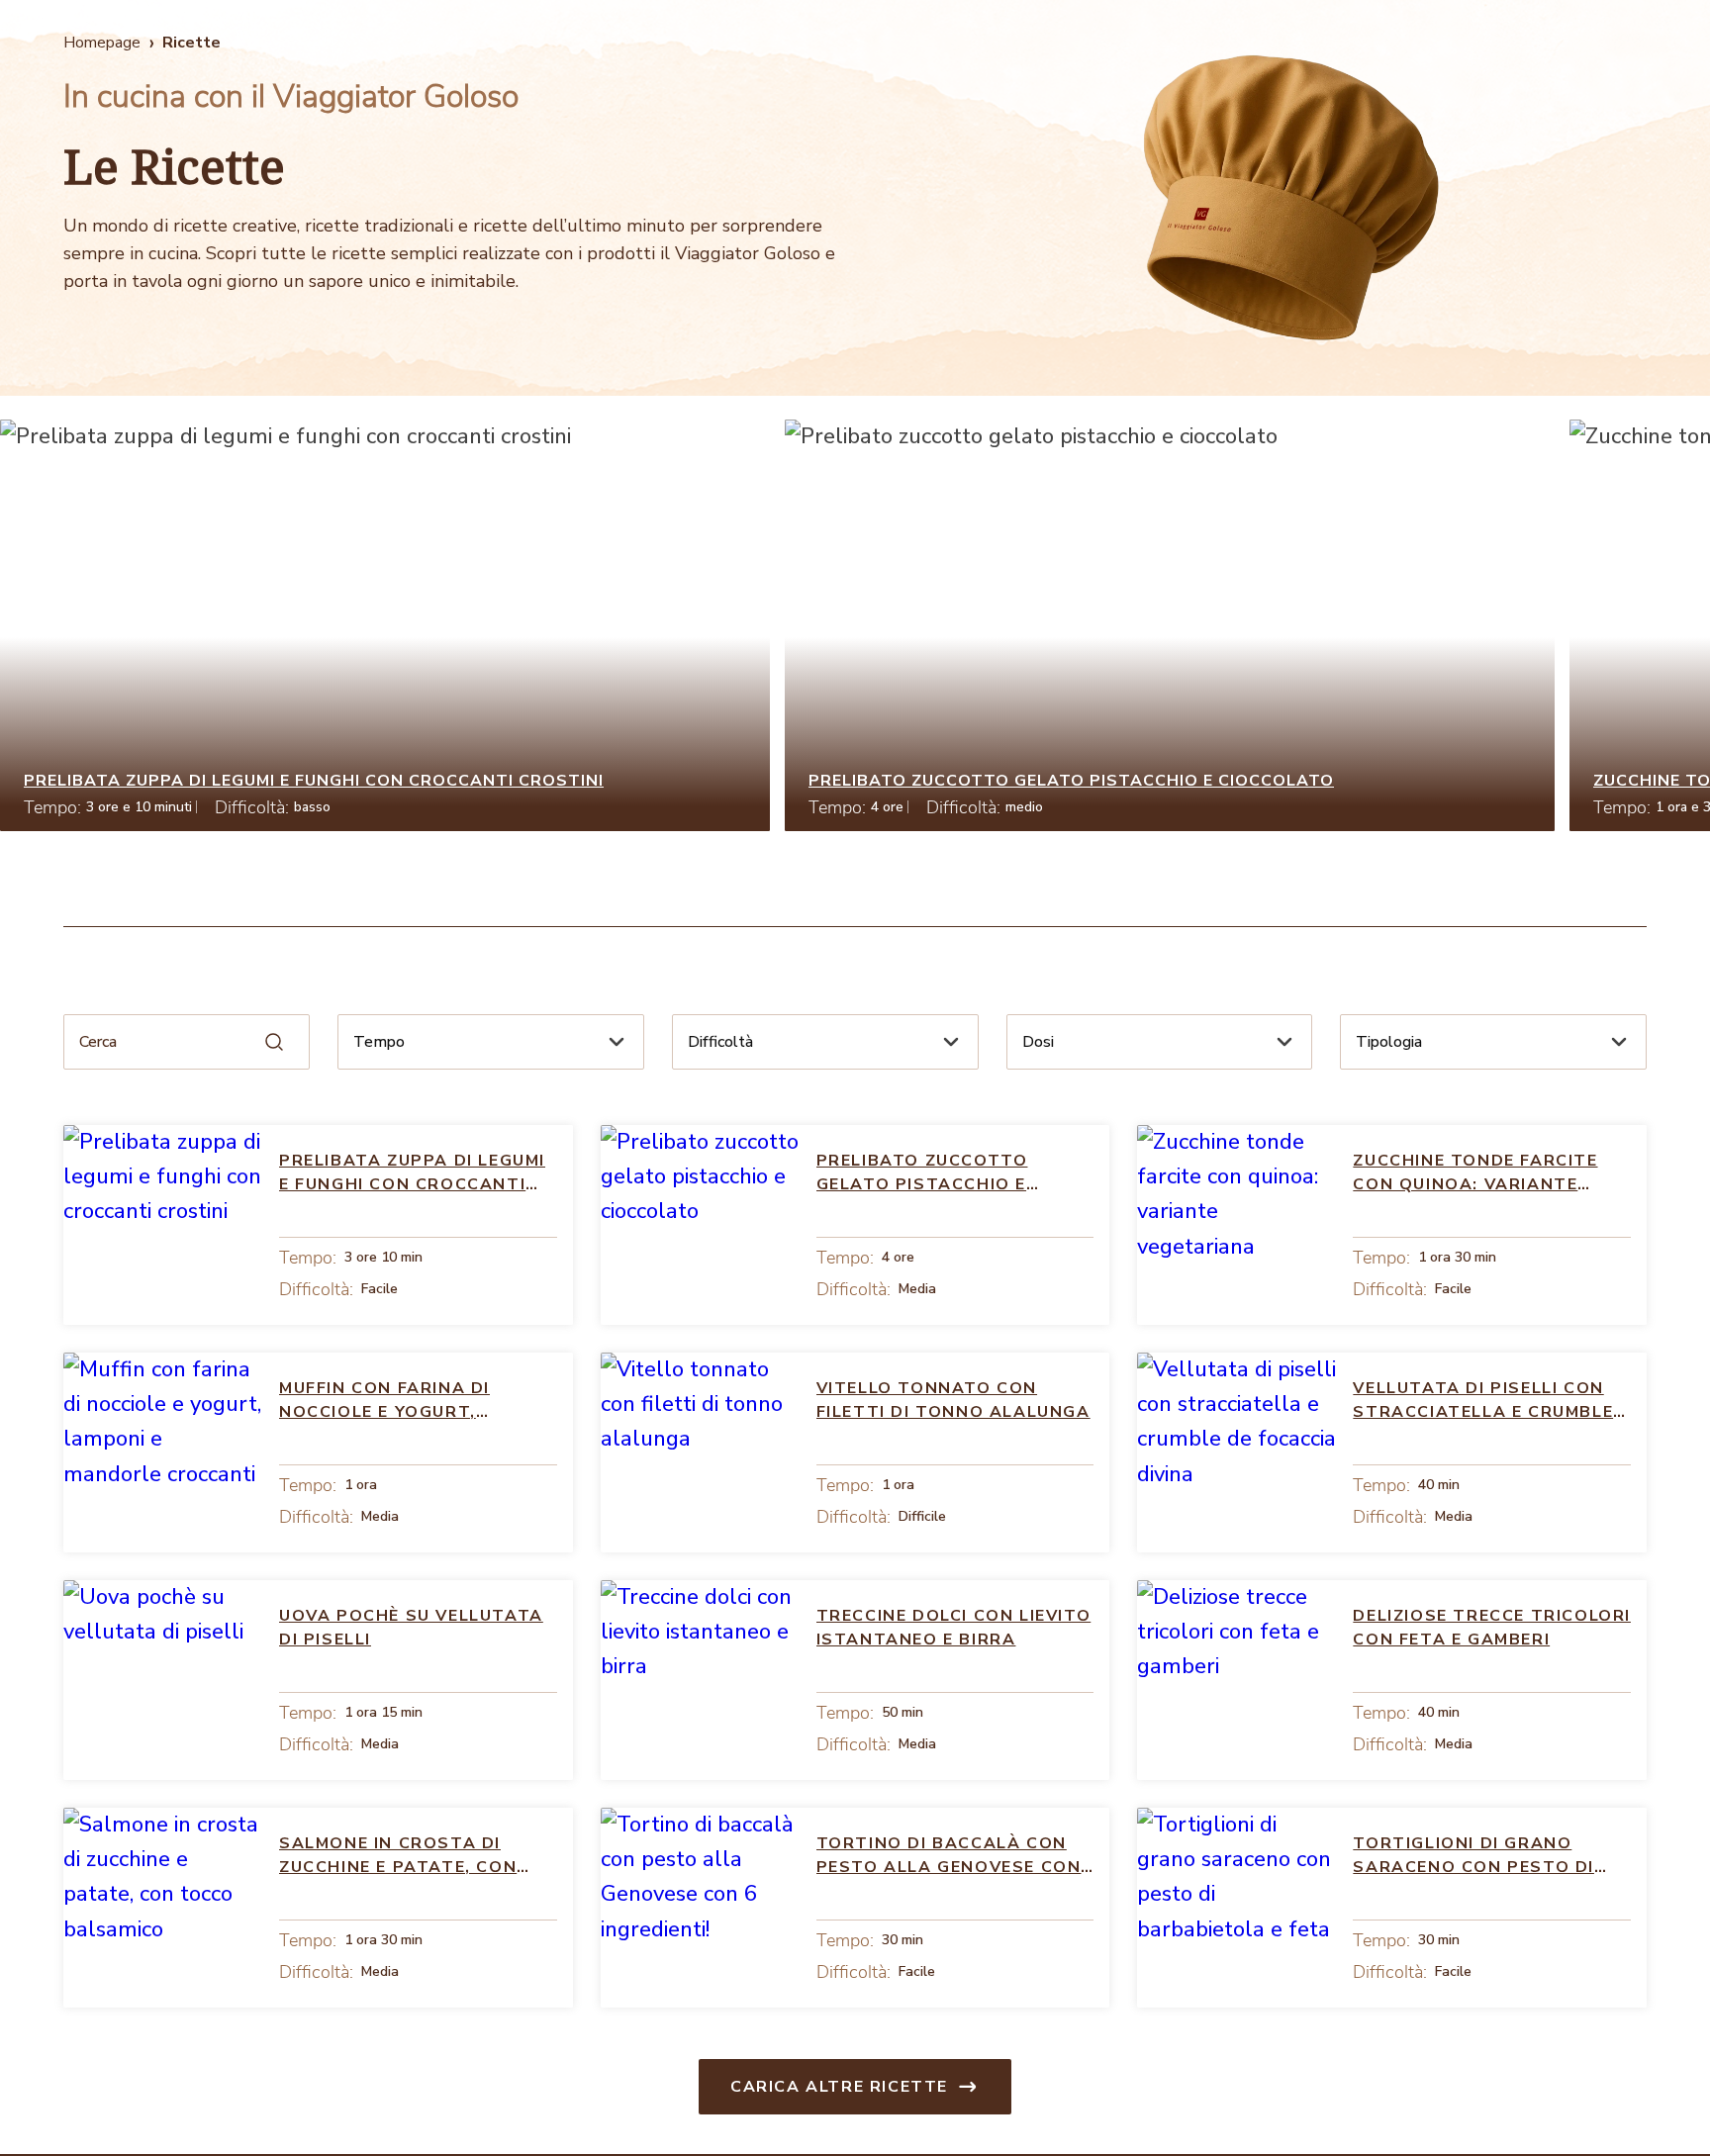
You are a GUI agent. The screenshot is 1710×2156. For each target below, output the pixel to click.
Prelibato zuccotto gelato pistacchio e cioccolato (1071, 781)
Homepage (102, 43)
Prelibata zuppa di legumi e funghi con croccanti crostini (314, 781)
